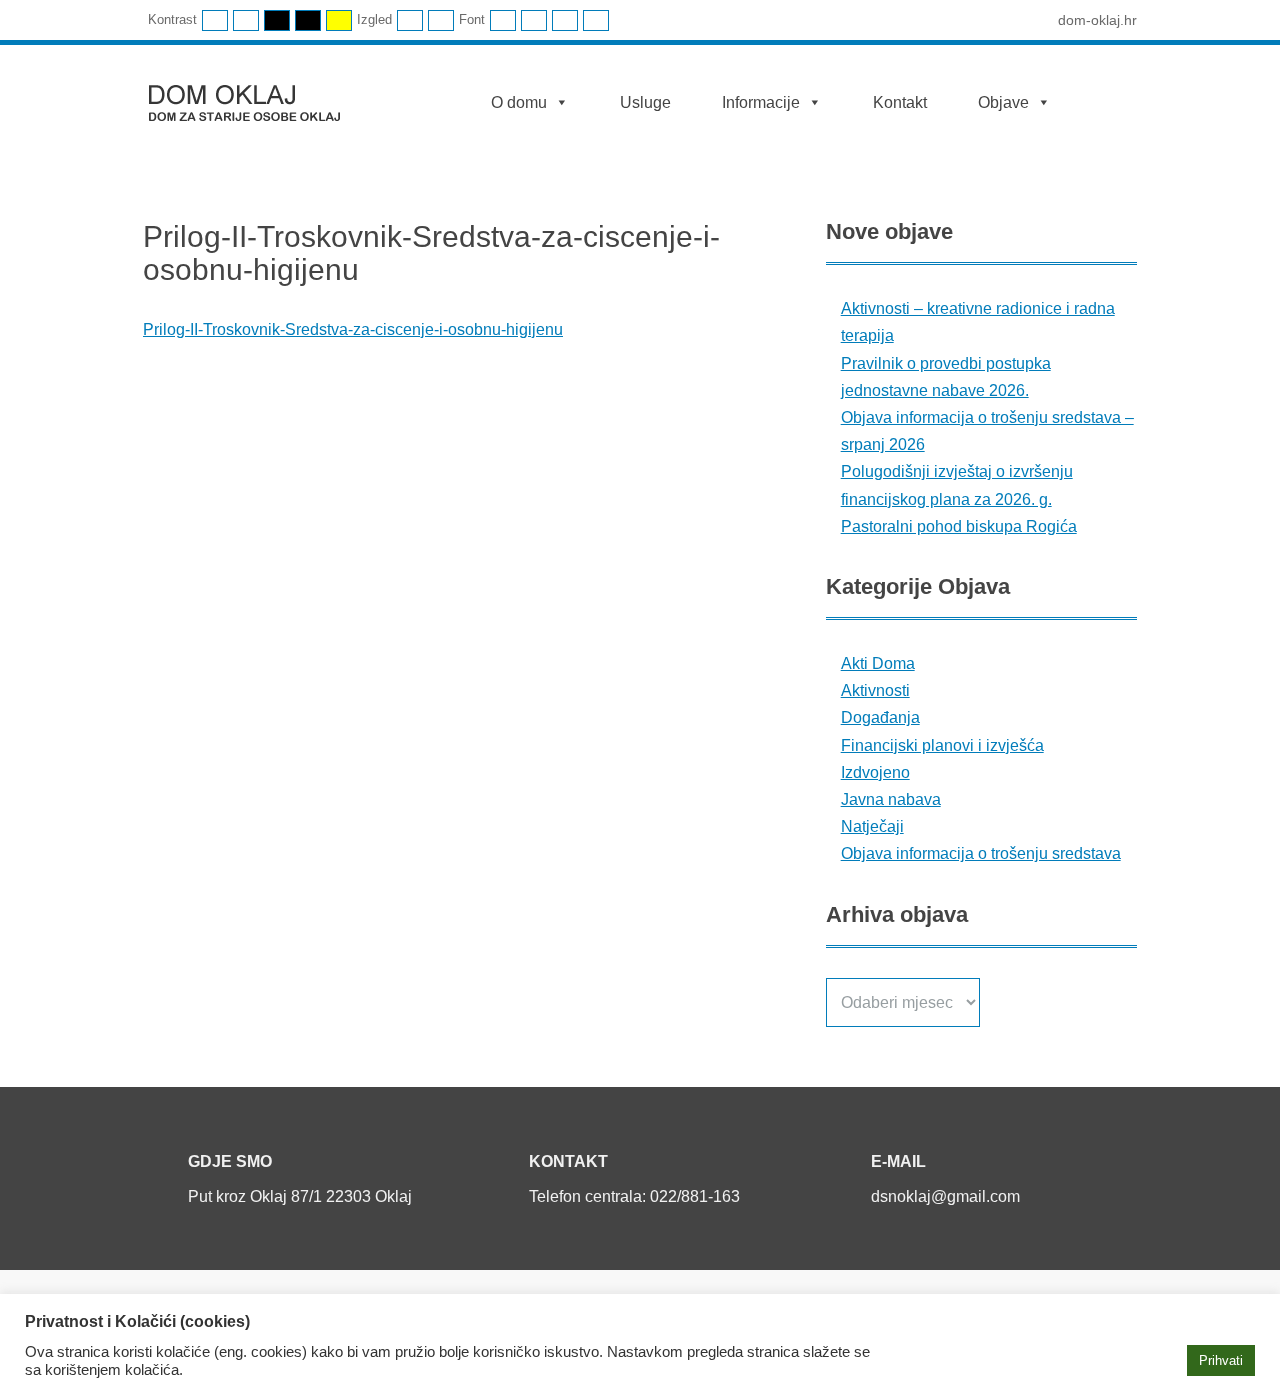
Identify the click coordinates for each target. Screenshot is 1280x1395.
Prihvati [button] (1221, 1360)
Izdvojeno (875, 772)
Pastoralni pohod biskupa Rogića (959, 526)
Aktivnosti (875, 690)
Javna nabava (891, 799)
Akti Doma (878, 663)
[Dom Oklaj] (256, 98)
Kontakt (900, 102)
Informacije (761, 102)
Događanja (880, 717)
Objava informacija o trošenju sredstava (981, 853)
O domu (519, 102)
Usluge (645, 102)
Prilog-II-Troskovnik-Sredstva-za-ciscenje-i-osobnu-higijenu (353, 329)
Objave (1003, 102)
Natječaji (872, 826)
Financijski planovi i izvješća (942, 745)
